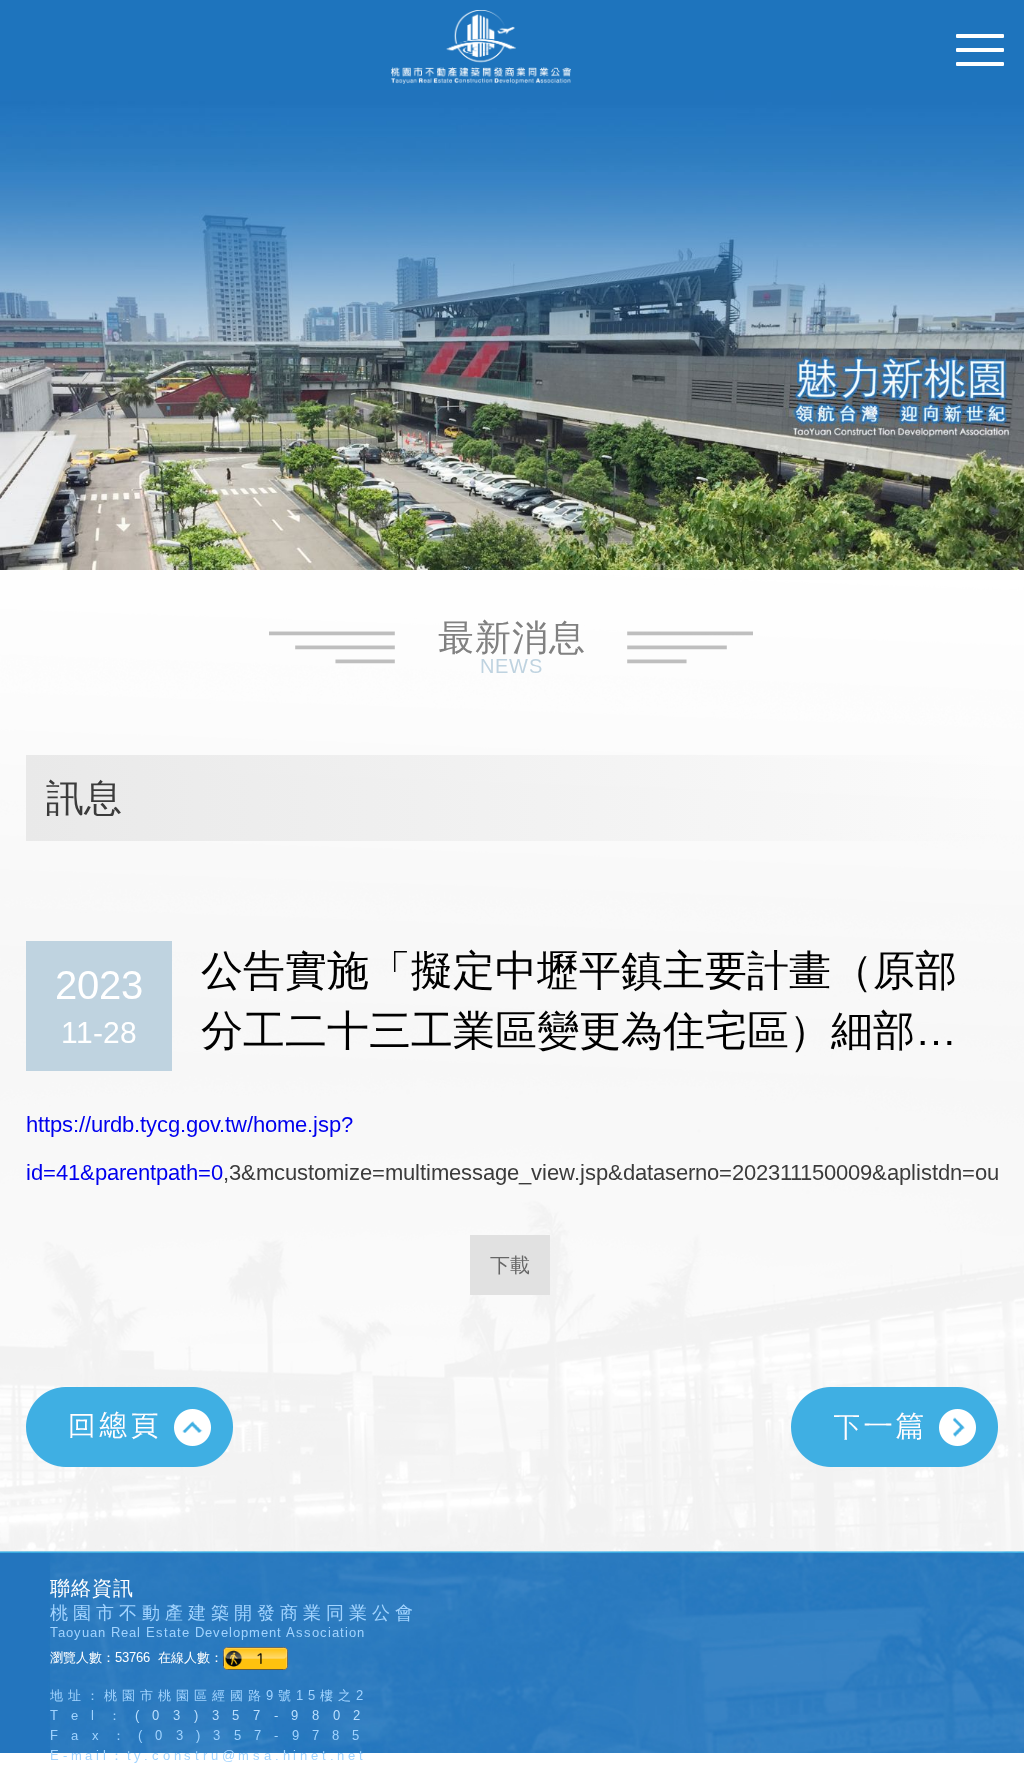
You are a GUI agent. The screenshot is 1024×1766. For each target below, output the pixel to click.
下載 (510, 1265)
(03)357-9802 (254, 1715)
